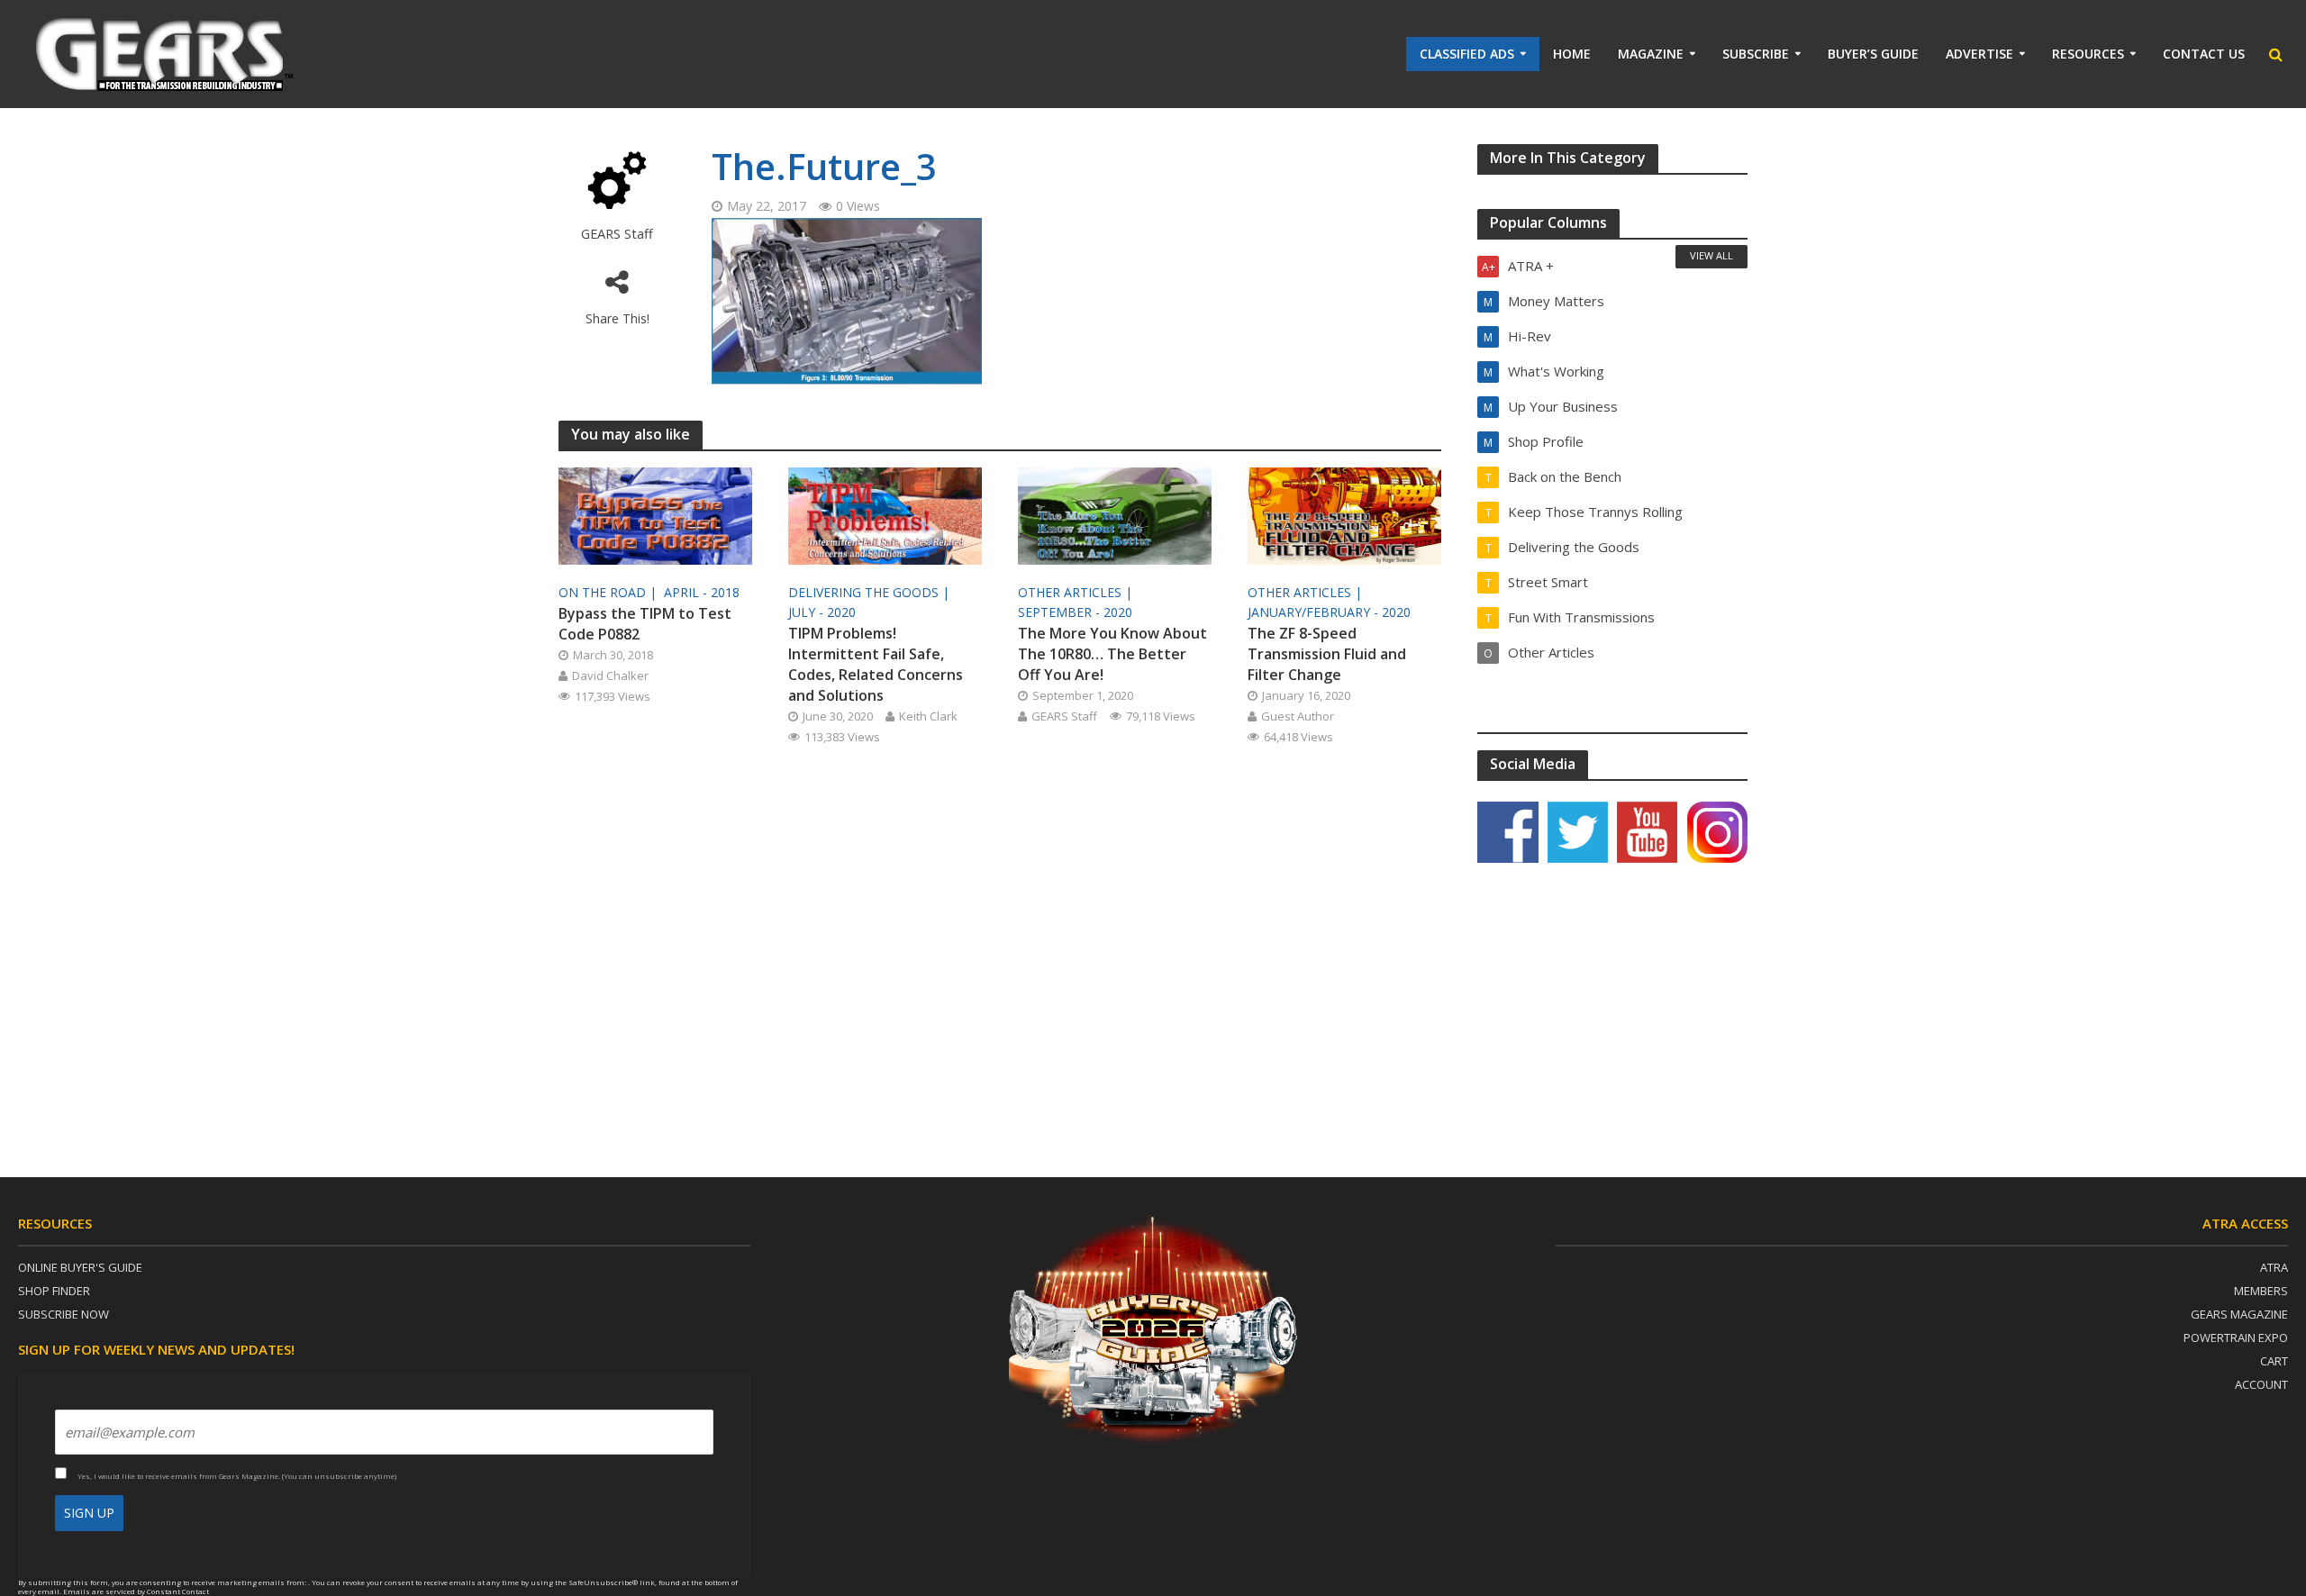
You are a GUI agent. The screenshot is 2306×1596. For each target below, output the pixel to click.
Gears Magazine (2239, 1314)
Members (2261, 1291)
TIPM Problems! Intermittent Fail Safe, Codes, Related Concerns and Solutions (876, 664)
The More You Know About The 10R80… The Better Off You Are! (1112, 654)
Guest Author (1298, 716)
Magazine (1651, 54)
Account (2261, 1384)
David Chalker (610, 676)
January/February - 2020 (1329, 612)
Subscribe (1756, 54)
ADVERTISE (1979, 54)
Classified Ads (1467, 54)
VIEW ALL (1711, 255)
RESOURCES (2088, 54)
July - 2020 (822, 612)
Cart (2274, 1361)
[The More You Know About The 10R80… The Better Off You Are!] (1115, 514)
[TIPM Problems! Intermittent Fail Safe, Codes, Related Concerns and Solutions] (885, 514)
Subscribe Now (64, 1314)
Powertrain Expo (2236, 1338)
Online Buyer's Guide (80, 1267)
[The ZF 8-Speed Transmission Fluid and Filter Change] (1344, 514)
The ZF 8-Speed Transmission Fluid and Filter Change (1327, 654)
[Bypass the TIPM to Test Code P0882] (655, 514)
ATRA (2274, 1267)
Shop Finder (54, 1291)
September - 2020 (1075, 612)
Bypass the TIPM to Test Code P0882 (645, 624)
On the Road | (609, 592)
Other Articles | (1077, 592)
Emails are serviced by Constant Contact (136, 1591)
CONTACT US (2204, 54)
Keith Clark (928, 716)
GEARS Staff (617, 234)
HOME (1572, 54)
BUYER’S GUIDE (1873, 54)
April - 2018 (702, 592)
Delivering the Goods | (871, 592)
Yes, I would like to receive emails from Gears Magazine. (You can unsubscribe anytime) (236, 1476)
